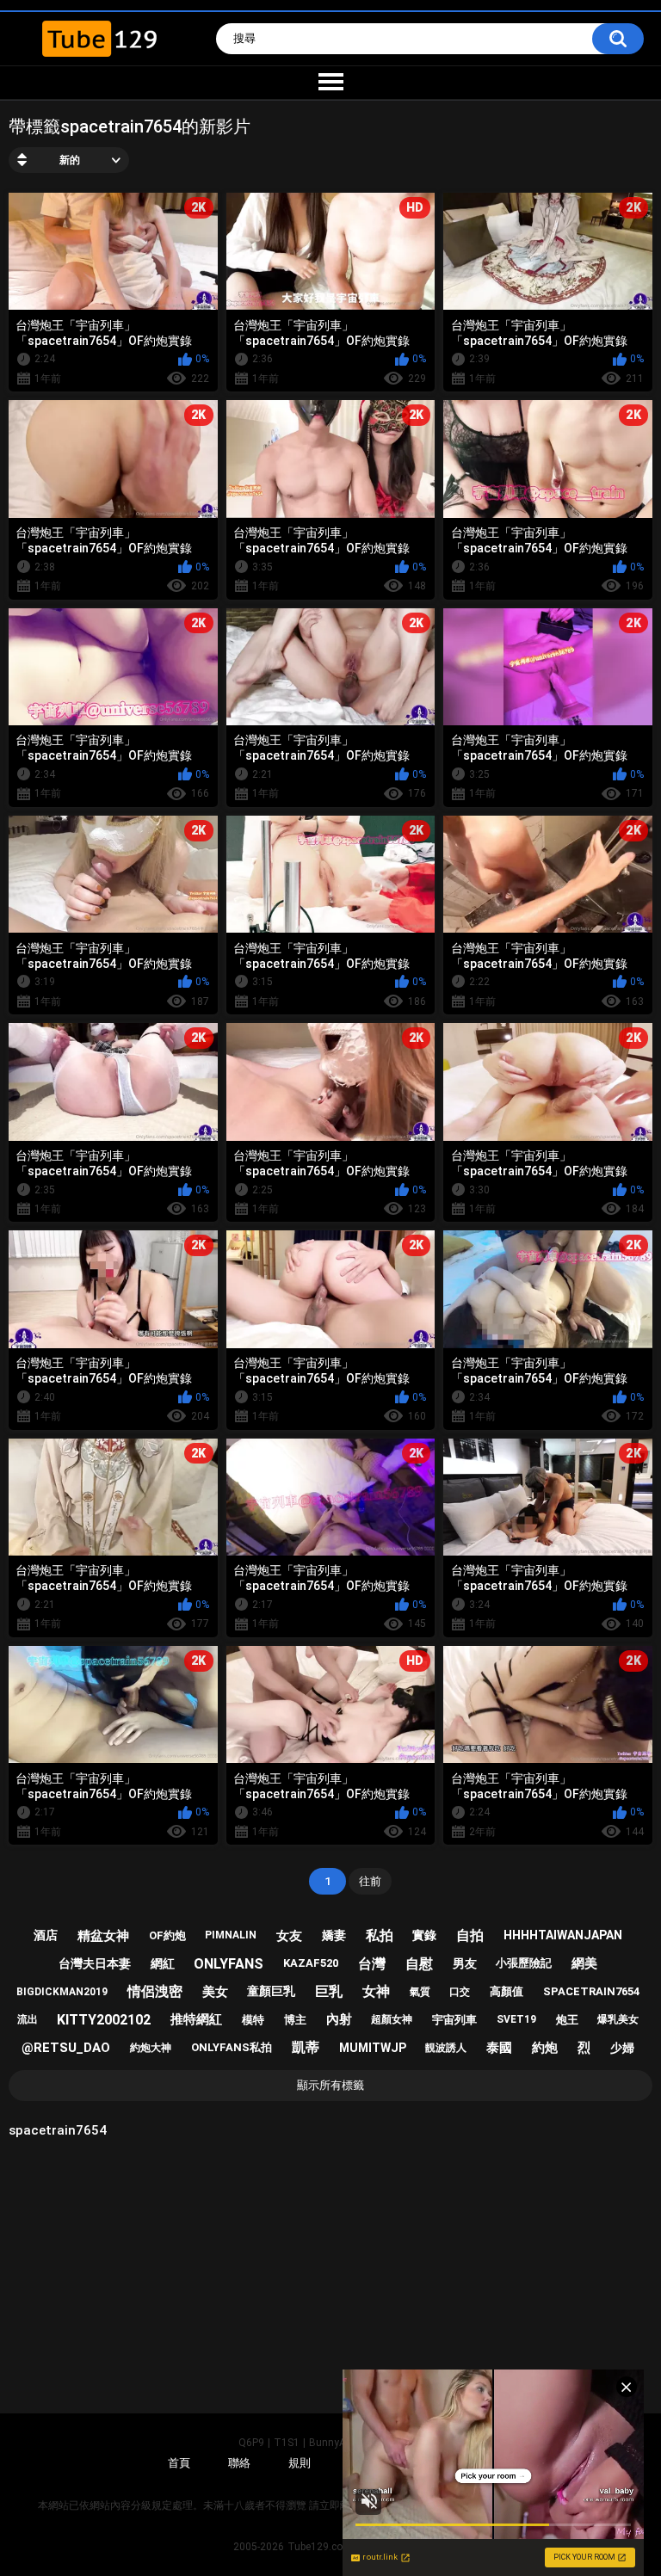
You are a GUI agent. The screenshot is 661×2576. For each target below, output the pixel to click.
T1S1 (287, 2443)
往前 (370, 1881)
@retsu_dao (66, 2048)
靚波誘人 (446, 2048)
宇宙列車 (454, 2020)
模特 (253, 2020)
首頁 (179, 2463)
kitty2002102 (104, 2020)
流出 (28, 2019)
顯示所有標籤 (330, 2085)
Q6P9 (251, 2443)
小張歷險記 (524, 1963)
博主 (295, 2020)
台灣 (372, 1964)
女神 (376, 1991)
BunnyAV (330, 2443)
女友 (289, 1936)
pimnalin (231, 1935)
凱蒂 (306, 2047)
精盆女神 (103, 1936)
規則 (300, 2463)
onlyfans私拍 (232, 2047)
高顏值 (507, 1991)
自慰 (419, 1964)
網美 (584, 1963)
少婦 (622, 2048)
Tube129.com (320, 2547)
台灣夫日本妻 (95, 1963)
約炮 (545, 2048)
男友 (465, 1963)
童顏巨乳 (271, 1991)
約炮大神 (151, 2048)
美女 (215, 1992)
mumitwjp (373, 2048)
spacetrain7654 (591, 1991)
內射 (339, 2019)
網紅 (163, 1963)
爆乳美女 (618, 2019)
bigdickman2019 (62, 1992)
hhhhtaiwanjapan (563, 1935)
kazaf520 (311, 1963)
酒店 (46, 1935)
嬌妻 (334, 1935)
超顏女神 (392, 2019)
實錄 (424, 1935)
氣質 (420, 1992)
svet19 (516, 2019)
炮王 (567, 2020)
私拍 (380, 1935)
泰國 (499, 2048)
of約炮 (167, 1935)
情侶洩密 (155, 1991)
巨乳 (329, 1991)
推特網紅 (196, 2019)
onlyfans (229, 1964)
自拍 (470, 1935)
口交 (460, 1992)
